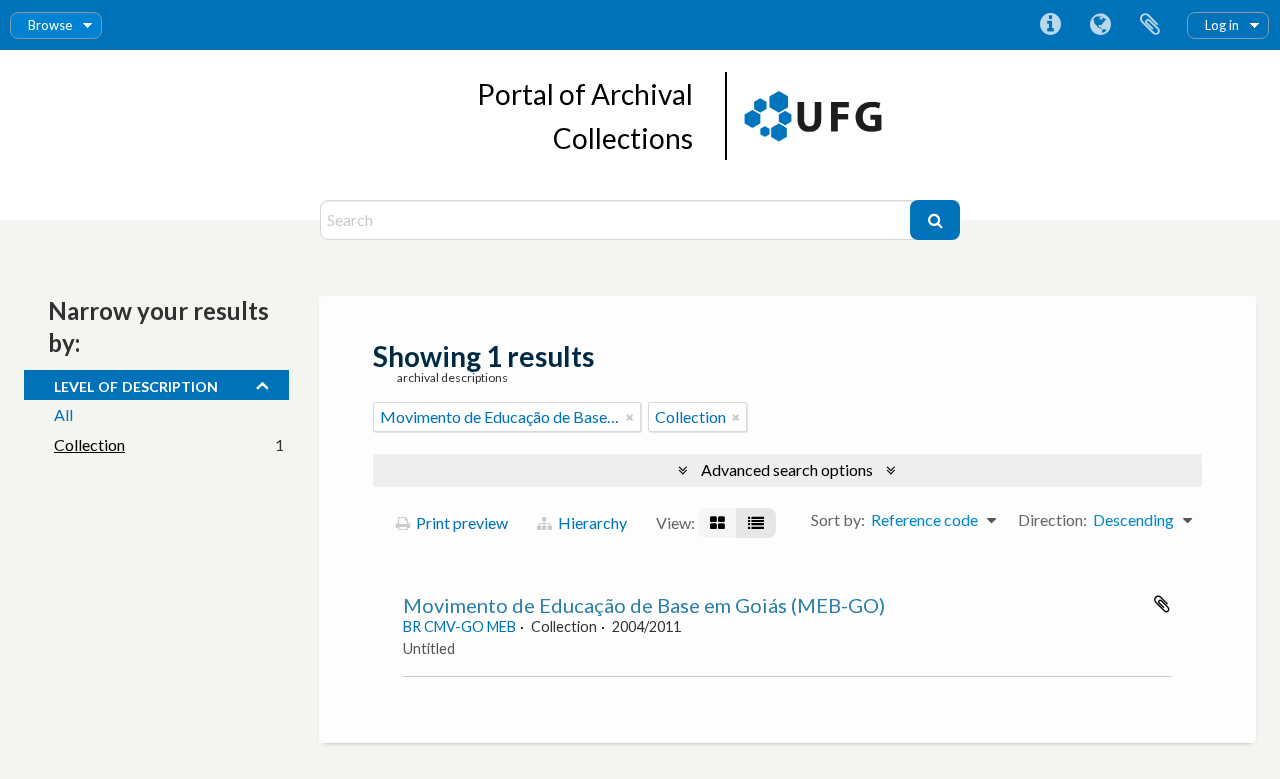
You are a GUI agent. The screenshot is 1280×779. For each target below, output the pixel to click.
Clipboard (1150, 25)
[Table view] (756, 523)
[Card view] (717, 523)
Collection (89, 444)
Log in (1222, 25)
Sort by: (838, 519)
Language (1100, 25)
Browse (50, 25)
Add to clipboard (1162, 604)
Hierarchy (591, 522)
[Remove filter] (630, 417)
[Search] (935, 220)
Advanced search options (787, 469)
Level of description (136, 384)
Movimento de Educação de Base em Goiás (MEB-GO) (644, 605)
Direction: (1052, 519)
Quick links (1050, 25)
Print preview (460, 522)
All (63, 414)
